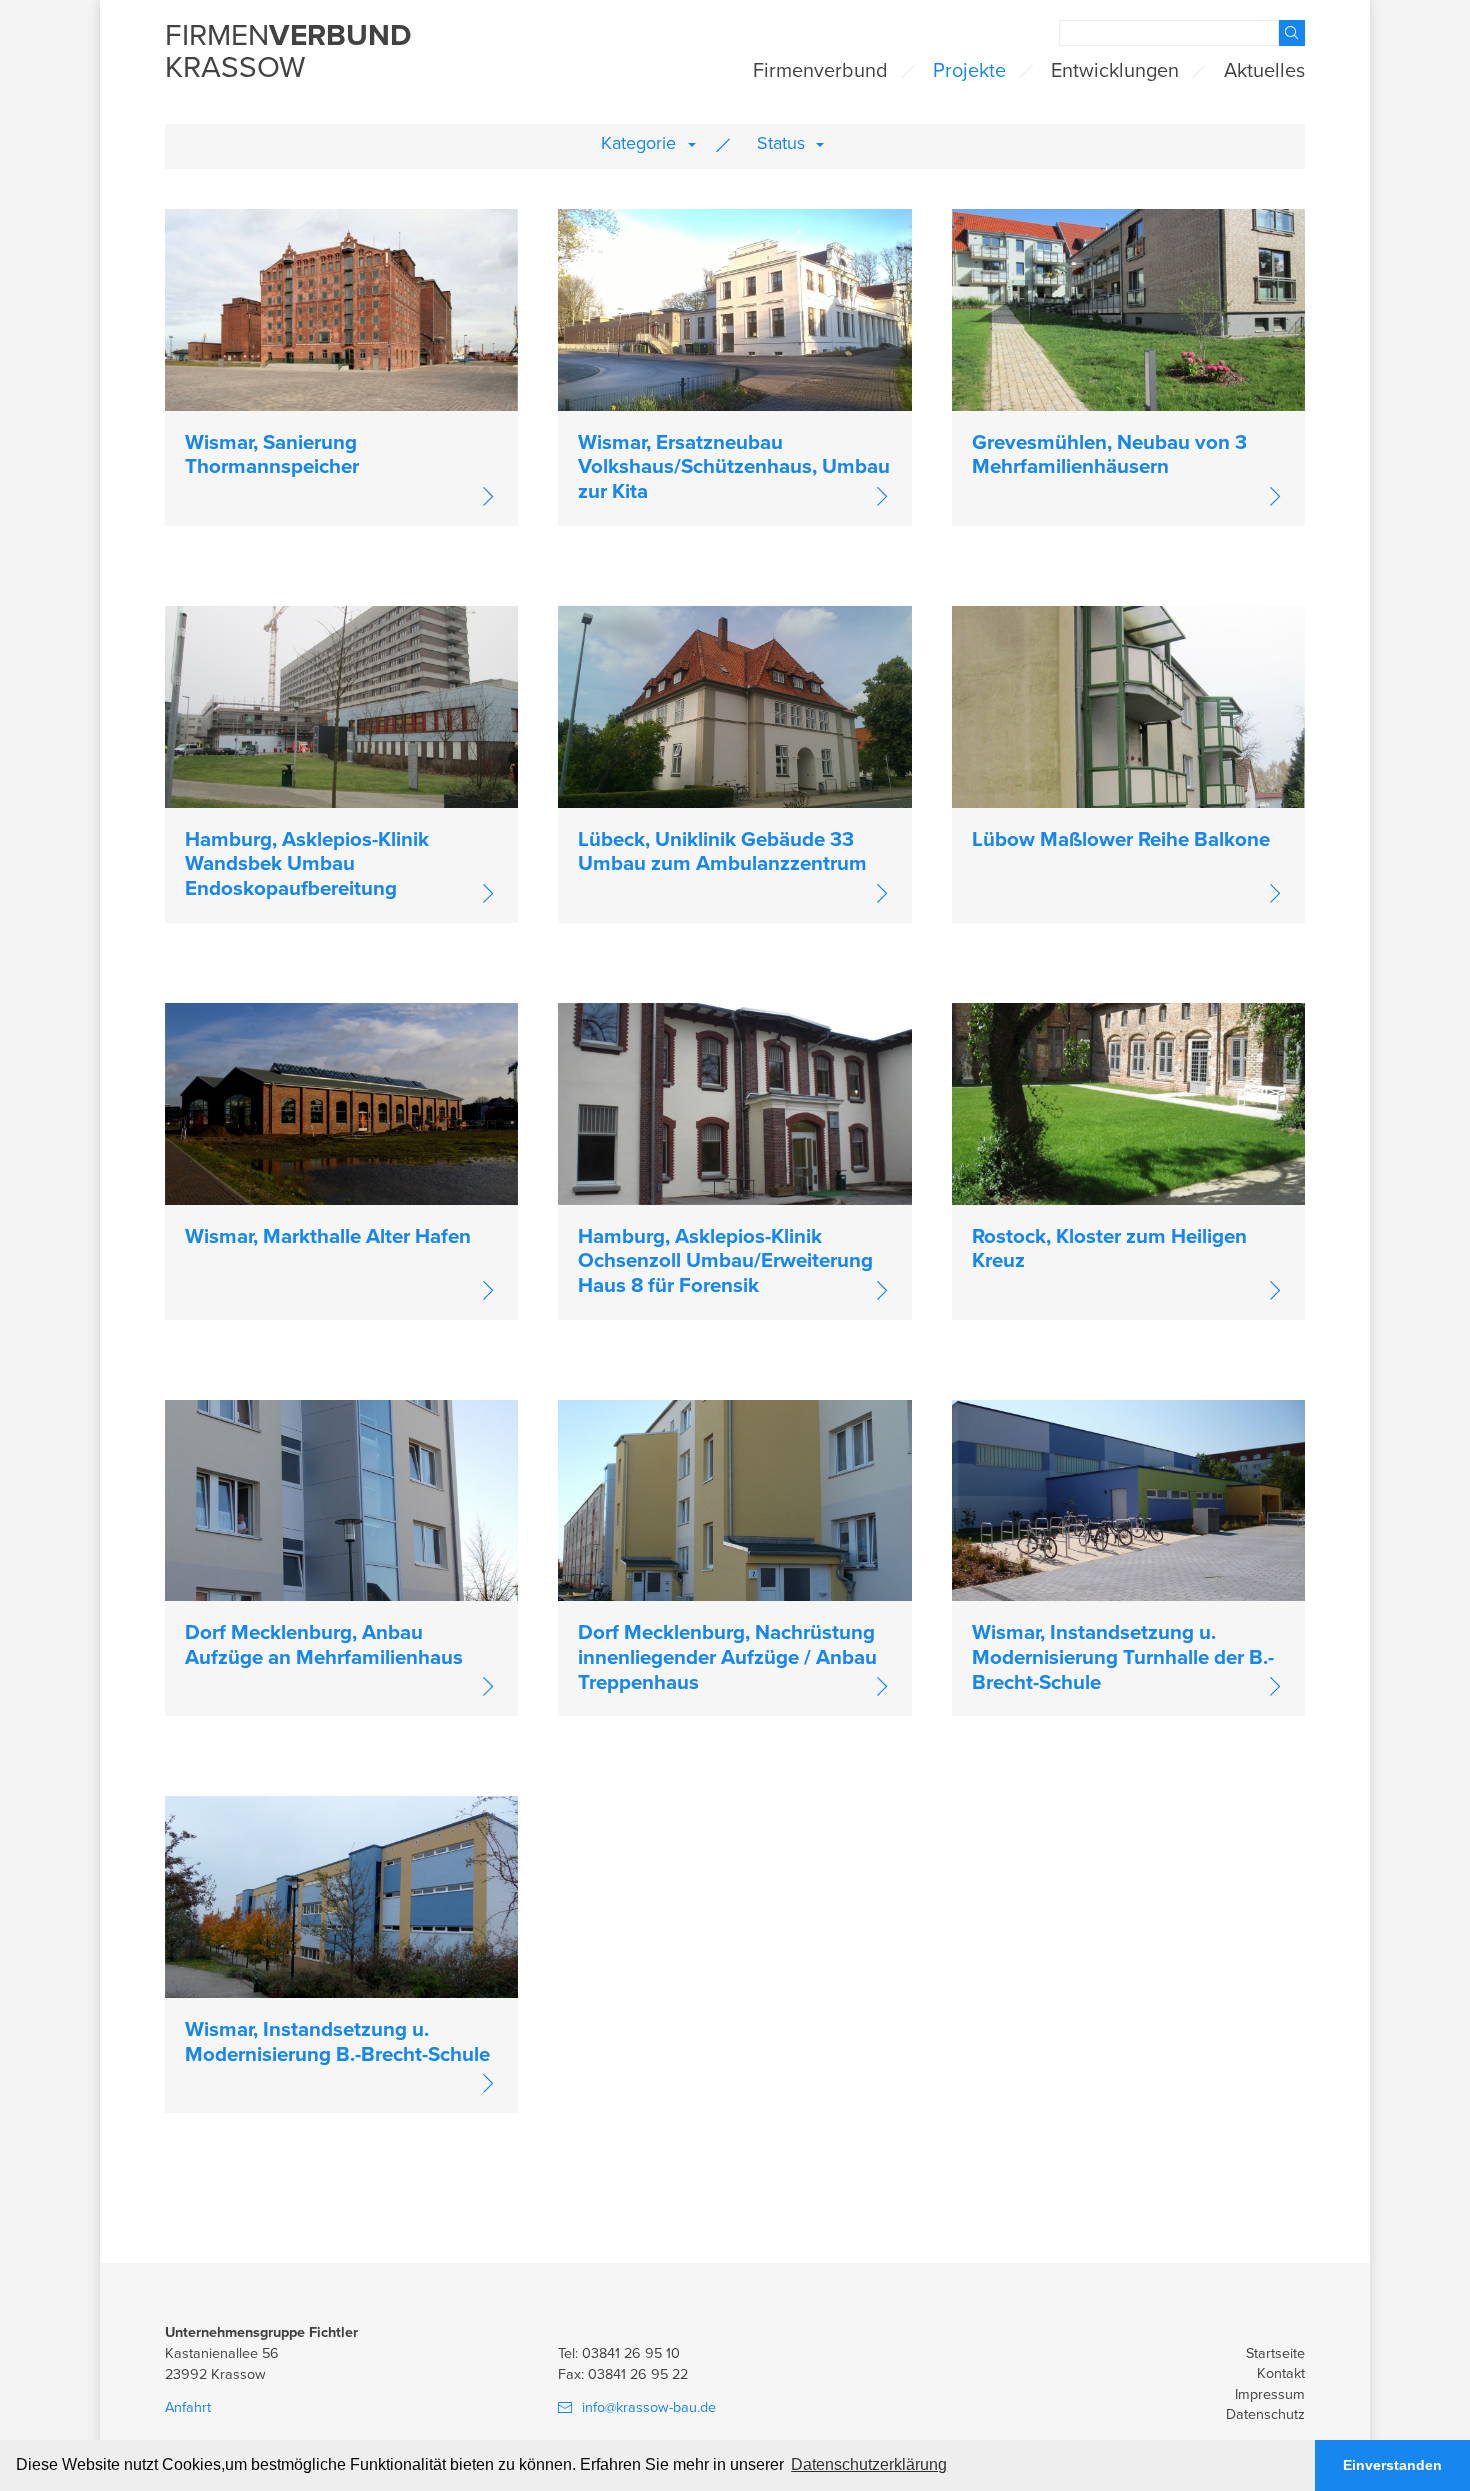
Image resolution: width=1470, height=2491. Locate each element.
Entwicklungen (1115, 71)
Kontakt (1281, 2373)
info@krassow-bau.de (649, 2407)
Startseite (1275, 2353)
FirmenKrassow (288, 53)
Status (781, 143)
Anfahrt (188, 2407)
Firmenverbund (820, 71)
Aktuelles (1264, 71)
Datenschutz (1265, 2414)
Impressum (1270, 2394)
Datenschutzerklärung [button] (869, 2464)
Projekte (969, 71)
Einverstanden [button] (1392, 2465)
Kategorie (638, 143)
